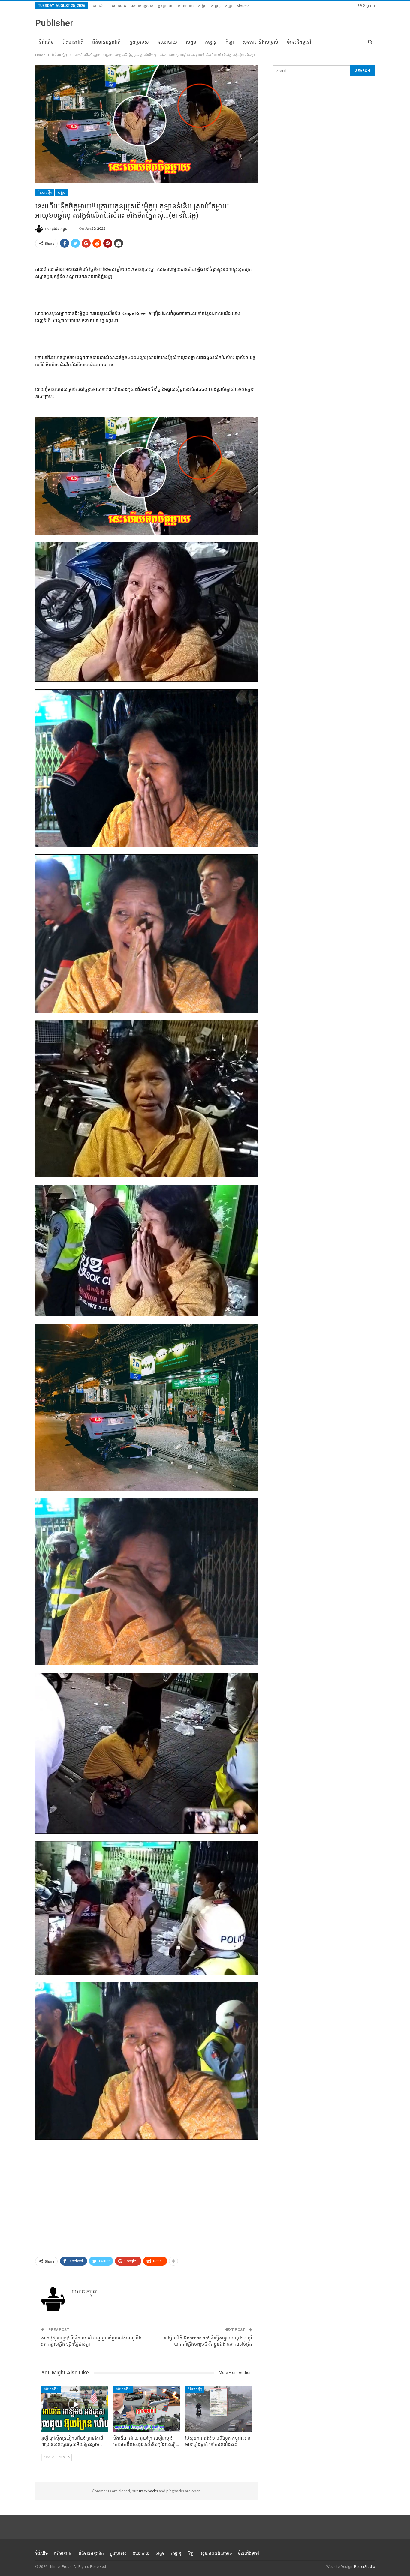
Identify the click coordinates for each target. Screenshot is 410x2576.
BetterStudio (365, 2567)
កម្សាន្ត (216, 6)
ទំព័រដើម (99, 6)
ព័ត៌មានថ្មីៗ (45, 193)
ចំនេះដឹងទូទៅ (299, 42)
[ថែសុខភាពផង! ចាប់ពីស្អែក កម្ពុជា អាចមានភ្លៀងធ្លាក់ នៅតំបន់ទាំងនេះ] (219, 2409)
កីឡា (229, 6)
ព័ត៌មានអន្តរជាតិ (142, 6)
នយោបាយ (186, 6)
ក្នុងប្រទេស (166, 6)
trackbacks (148, 2491)
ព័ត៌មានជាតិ (118, 6)
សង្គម (202, 6)
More (241, 6)
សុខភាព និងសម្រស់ (260, 42)
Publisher (54, 23)
